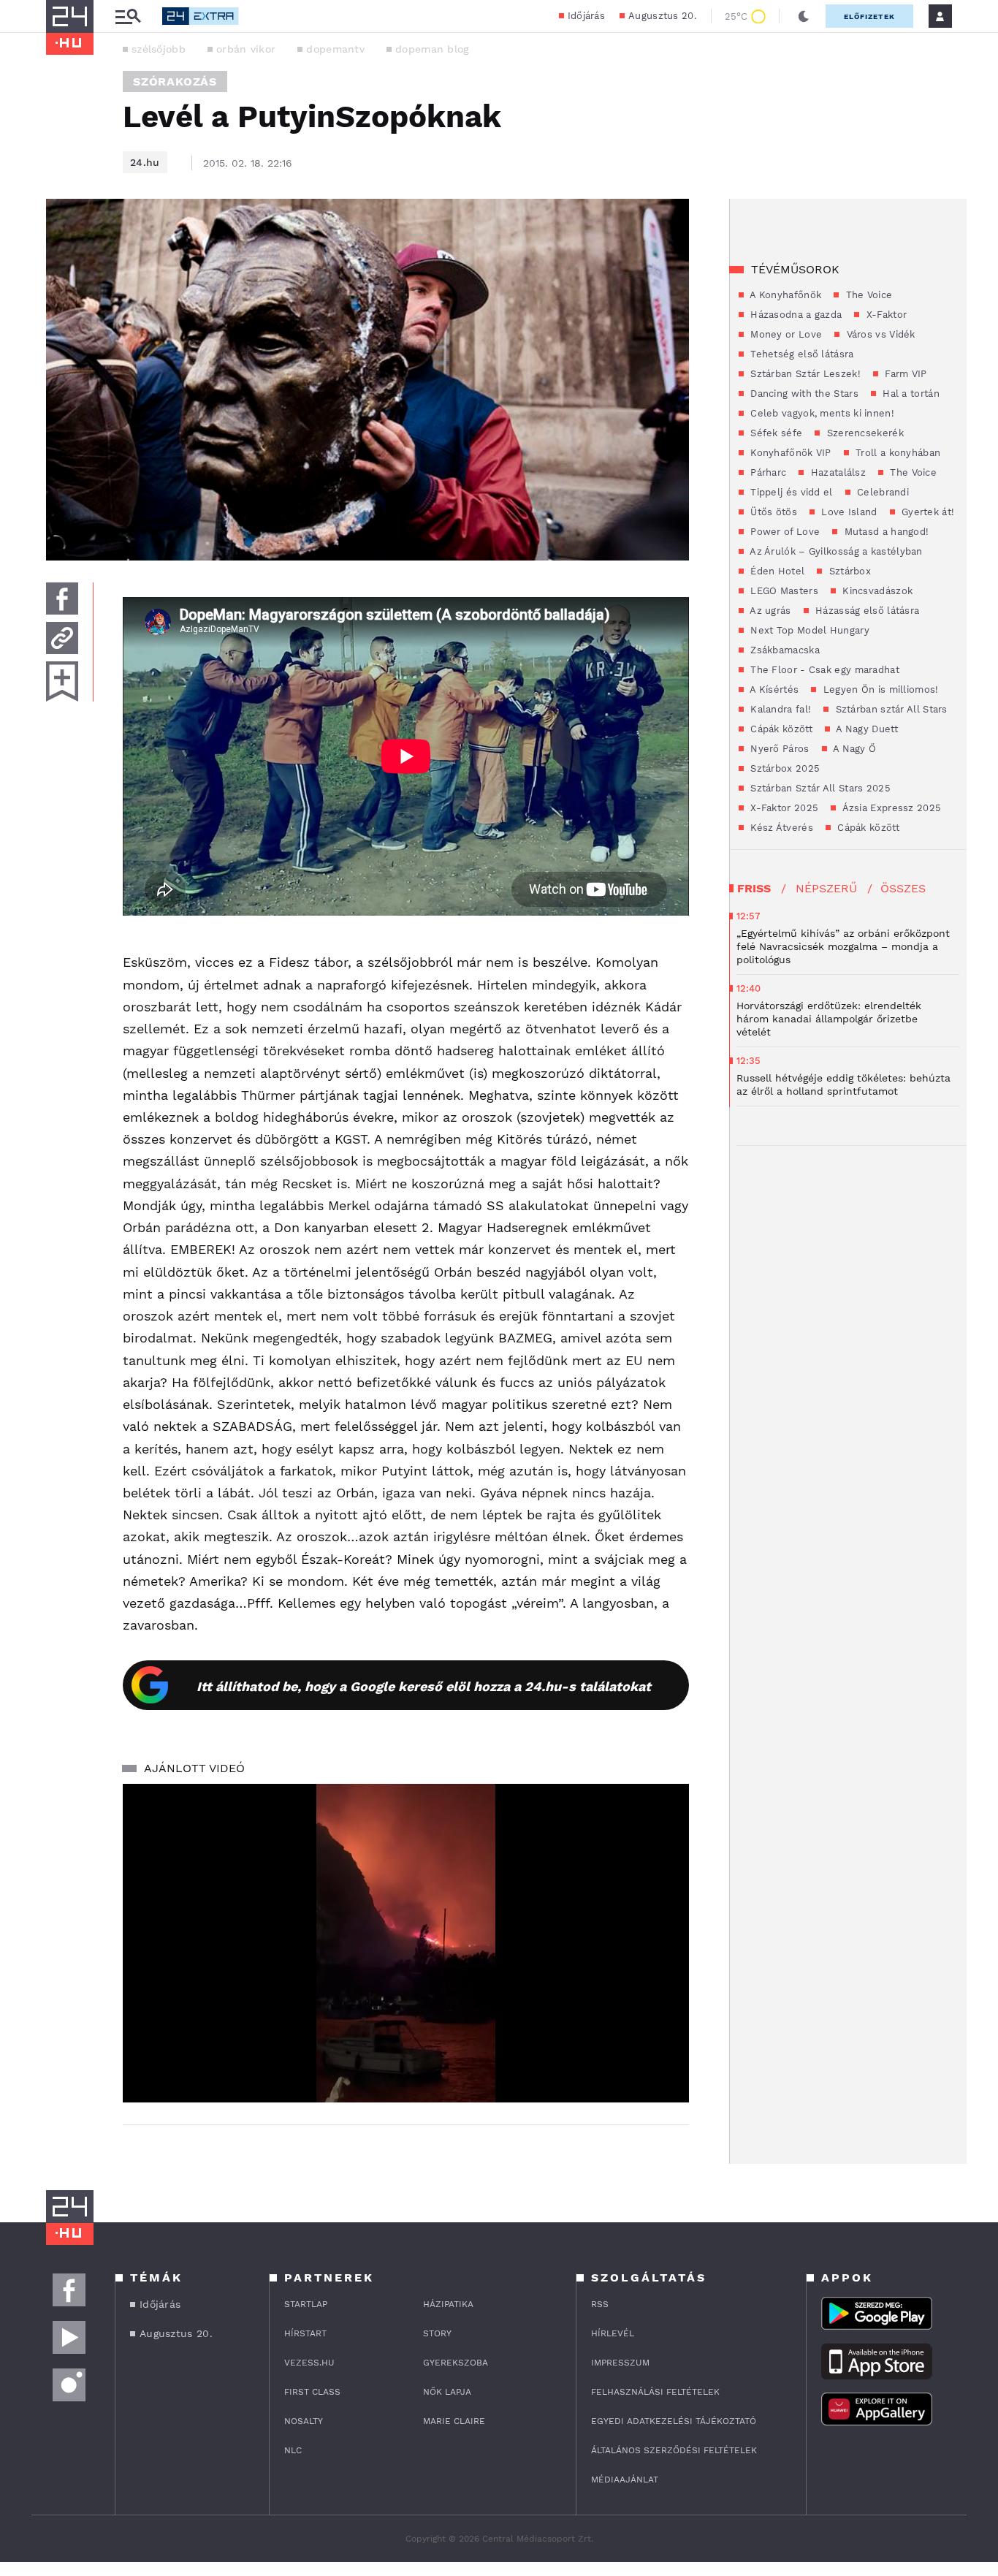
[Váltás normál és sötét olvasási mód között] (804, 16)
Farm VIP (904, 374)
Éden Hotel (776, 571)
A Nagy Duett (866, 729)
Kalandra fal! (779, 709)
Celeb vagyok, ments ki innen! (821, 413)
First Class (312, 2392)
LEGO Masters (783, 591)
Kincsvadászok (876, 591)
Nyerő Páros (778, 749)
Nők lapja (447, 2392)
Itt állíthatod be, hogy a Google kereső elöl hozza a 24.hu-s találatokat (424, 1686)
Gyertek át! (927, 512)
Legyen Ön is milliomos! (879, 689)
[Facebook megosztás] (62, 599)
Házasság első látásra (866, 611)
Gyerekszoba (456, 2363)
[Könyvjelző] (62, 681)
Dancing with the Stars (803, 394)
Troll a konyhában (896, 453)
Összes (903, 888)
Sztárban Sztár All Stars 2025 (819, 788)
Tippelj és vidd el (790, 492)
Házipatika (448, 2304)
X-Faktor (885, 315)
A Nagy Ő (854, 749)
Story (437, 2333)
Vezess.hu (309, 2363)
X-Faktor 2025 (783, 808)
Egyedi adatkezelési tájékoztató (674, 2421)
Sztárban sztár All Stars (890, 709)
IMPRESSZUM (620, 2363)
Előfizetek (869, 16)
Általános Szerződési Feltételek (674, 2450)
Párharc (767, 472)
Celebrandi (881, 492)
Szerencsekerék (864, 433)
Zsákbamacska (784, 650)
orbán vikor (246, 49)
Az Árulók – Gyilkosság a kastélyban (835, 551)
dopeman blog (432, 49)
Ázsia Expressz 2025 (890, 808)
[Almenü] (128, 16)
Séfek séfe (775, 433)
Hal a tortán (910, 394)
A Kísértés (773, 689)
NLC (293, 2450)
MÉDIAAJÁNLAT (625, 2480)
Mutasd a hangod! (885, 532)
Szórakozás (175, 81)
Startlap (306, 2304)
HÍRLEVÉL (613, 2333)
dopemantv (335, 49)
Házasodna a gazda (795, 315)
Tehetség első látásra (801, 354)
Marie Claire (454, 2421)
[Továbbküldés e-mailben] (62, 638)
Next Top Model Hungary (808, 630)
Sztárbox (848, 571)
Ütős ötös (772, 512)
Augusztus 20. (662, 16)
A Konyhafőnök (784, 295)
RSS (600, 2304)
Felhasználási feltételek (655, 2392)
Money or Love (785, 334)
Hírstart (305, 2333)
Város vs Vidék (879, 334)
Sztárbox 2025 (784, 768)
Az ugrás (769, 611)
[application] (406, 1943)
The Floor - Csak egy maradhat (823, 670)
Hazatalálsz (837, 472)
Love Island (848, 512)
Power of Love (784, 532)
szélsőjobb (159, 49)
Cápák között (780, 729)
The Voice (867, 295)
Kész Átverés (780, 828)
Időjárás (586, 16)
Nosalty (304, 2421)
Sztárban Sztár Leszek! (804, 374)
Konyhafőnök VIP (789, 453)
